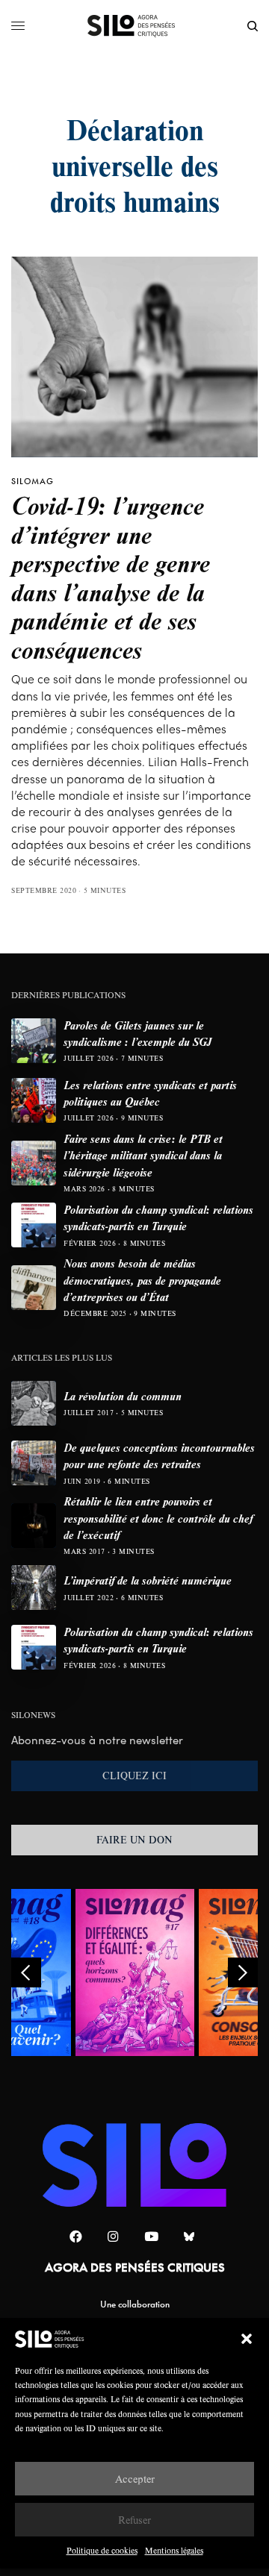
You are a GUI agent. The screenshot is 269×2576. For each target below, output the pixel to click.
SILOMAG (33, 481)
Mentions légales (174, 2550)
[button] (247, 2339)
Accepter (135, 2479)
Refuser (134, 2520)
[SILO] (135, 26)
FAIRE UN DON (134, 1840)
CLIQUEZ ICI (134, 1776)
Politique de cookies (102, 2550)
